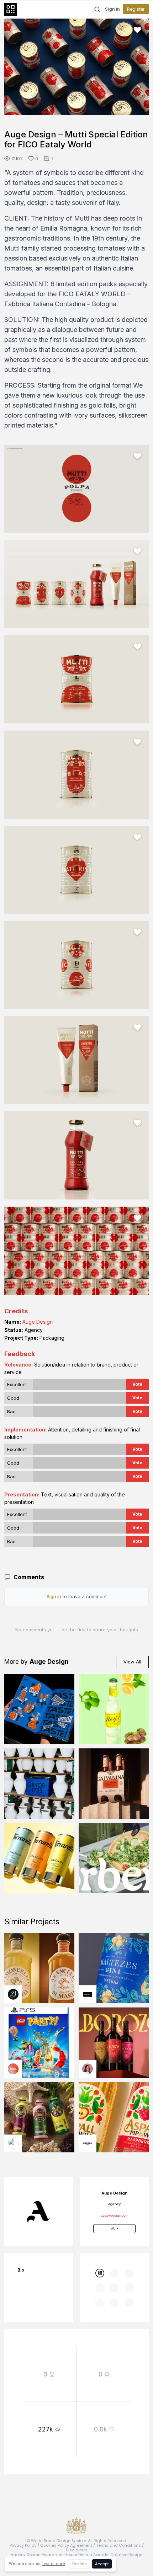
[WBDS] (99, 2273)
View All (132, 1662)
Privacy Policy (23, 2545)
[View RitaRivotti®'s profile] (88, 1994)
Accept (102, 2564)
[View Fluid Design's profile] (13, 2069)
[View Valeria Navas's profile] (88, 2069)
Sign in (112, 9)
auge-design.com (114, 2216)
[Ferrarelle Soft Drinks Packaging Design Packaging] (39, 1858)
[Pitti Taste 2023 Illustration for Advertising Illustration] (39, 1709)
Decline (80, 2564)
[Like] (137, 30)
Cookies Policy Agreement (66, 2545)
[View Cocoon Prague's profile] (88, 2143)
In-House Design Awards (84, 2555)
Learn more (54, 2564)
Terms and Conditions (118, 2545)
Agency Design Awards (34, 2555)
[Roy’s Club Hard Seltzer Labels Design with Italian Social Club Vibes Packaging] (114, 1709)
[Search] (97, 9)
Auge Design (38, 1322)
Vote (137, 1384)
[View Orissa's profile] (13, 2143)
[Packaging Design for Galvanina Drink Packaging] (114, 1784)
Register (136, 9)
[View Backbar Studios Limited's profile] (13, 1994)
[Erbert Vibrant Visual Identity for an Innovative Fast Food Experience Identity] (114, 1858)
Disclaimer (76, 2550)
